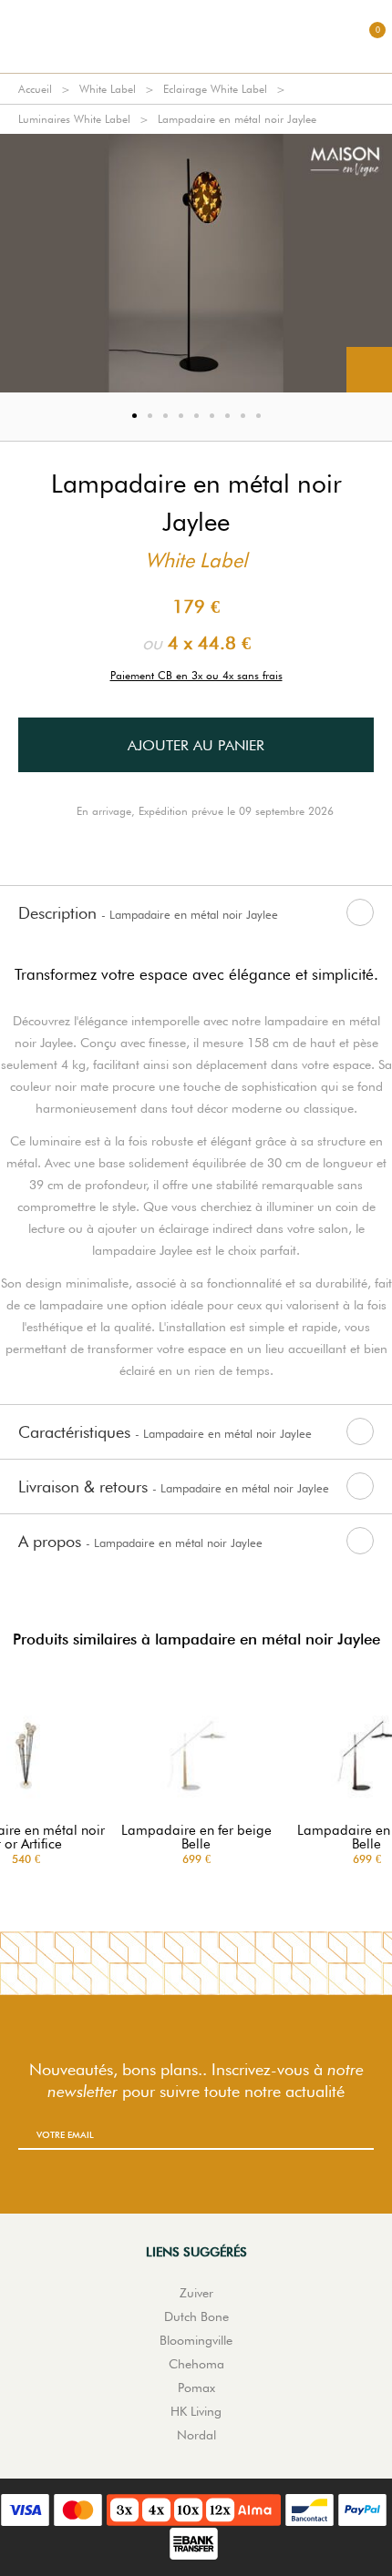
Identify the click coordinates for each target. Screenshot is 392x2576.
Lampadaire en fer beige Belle (196, 1838)
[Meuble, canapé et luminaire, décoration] (196, 36)
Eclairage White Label (215, 89)
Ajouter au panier (196, 745)
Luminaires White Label (74, 119)
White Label (108, 89)
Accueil (35, 89)
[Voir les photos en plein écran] (369, 370)
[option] (196, 263)
